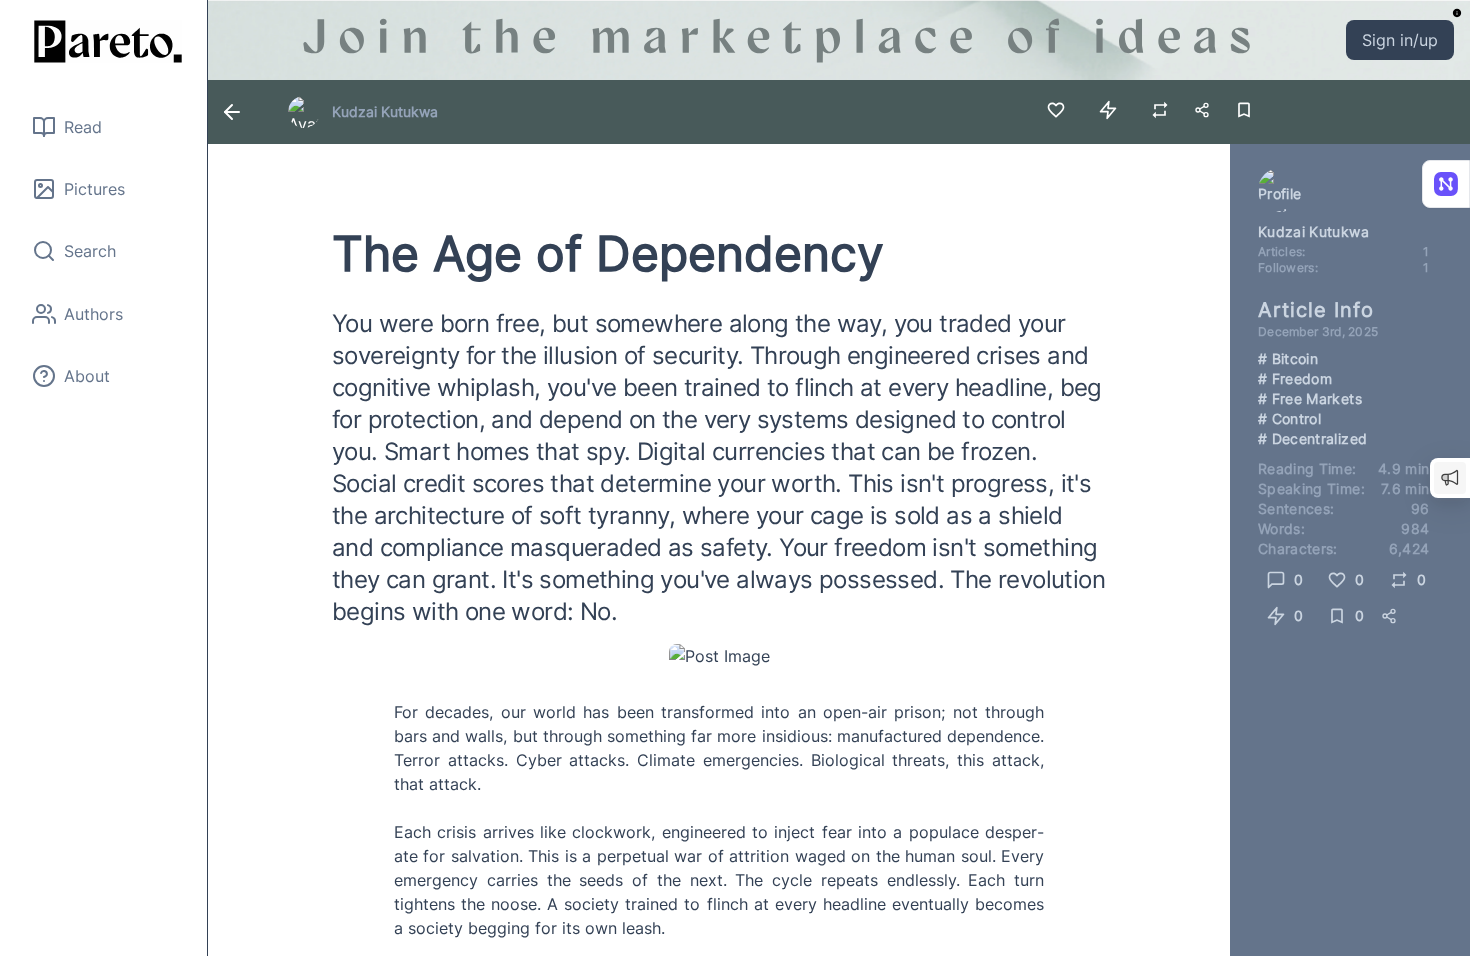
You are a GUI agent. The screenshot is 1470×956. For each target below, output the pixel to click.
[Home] (104, 41)
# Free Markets (1310, 398)
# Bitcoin (1288, 358)
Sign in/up (1400, 40)
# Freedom (1295, 378)
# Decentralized (1312, 438)
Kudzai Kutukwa (385, 111)
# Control (1289, 418)
